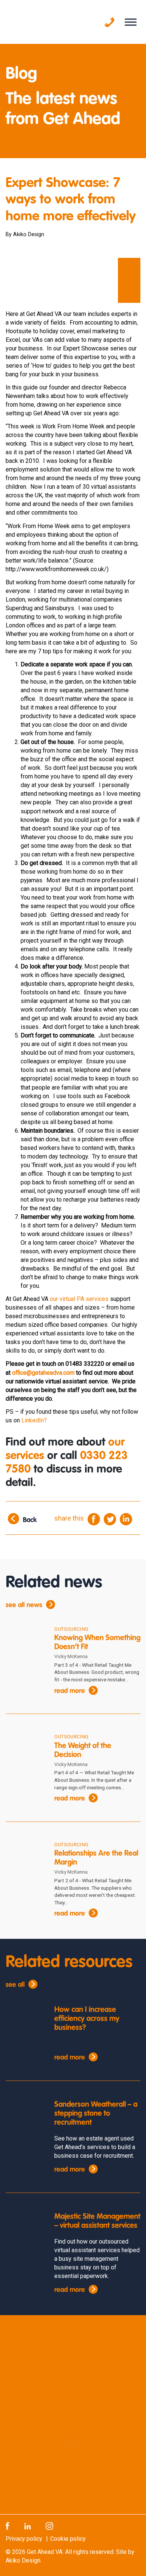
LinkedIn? (35, 1420)
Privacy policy (24, 2539)
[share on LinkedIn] (126, 1519)
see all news (24, 1605)
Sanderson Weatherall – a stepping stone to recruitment (96, 2114)
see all (15, 1985)
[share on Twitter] (110, 1519)
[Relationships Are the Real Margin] (24, 1857)
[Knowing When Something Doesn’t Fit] (24, 1641)
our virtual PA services (79, 1299)
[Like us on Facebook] (7, 2526)
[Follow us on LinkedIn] (28, 2526)
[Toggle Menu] (131, 22)
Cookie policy (68, 2539)
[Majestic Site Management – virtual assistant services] (24, 2228)
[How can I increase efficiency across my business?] (24, 2021)
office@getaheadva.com (43, 1373)
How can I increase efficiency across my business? (87, 2019)
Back (30, 1520)
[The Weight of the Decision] (24, 1749)
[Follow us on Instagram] (49, 2526)
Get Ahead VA (45, 2552)
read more (70, 1691)
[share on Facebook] (94, 1519)
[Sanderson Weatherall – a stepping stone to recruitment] (24, 2115)
